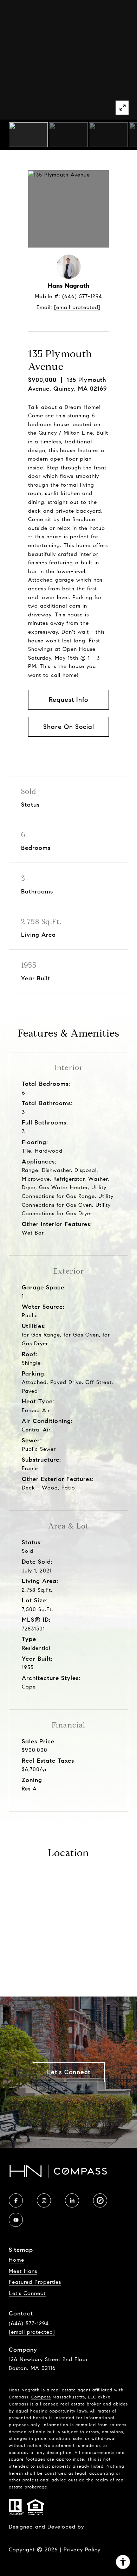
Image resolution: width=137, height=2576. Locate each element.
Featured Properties (35, 2282)
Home (17, 2260)
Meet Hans (23, 2271)
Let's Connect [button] (69, 2072)
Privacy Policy (82, 2550)
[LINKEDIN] (72, 2200)
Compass (41, 2397)
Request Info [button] (68, 700)
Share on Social (69, 727)
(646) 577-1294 (82, 296)
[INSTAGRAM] (44, 2200)
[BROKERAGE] (100, 2200)
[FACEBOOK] (16, 2200)
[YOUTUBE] (16, 2220)
